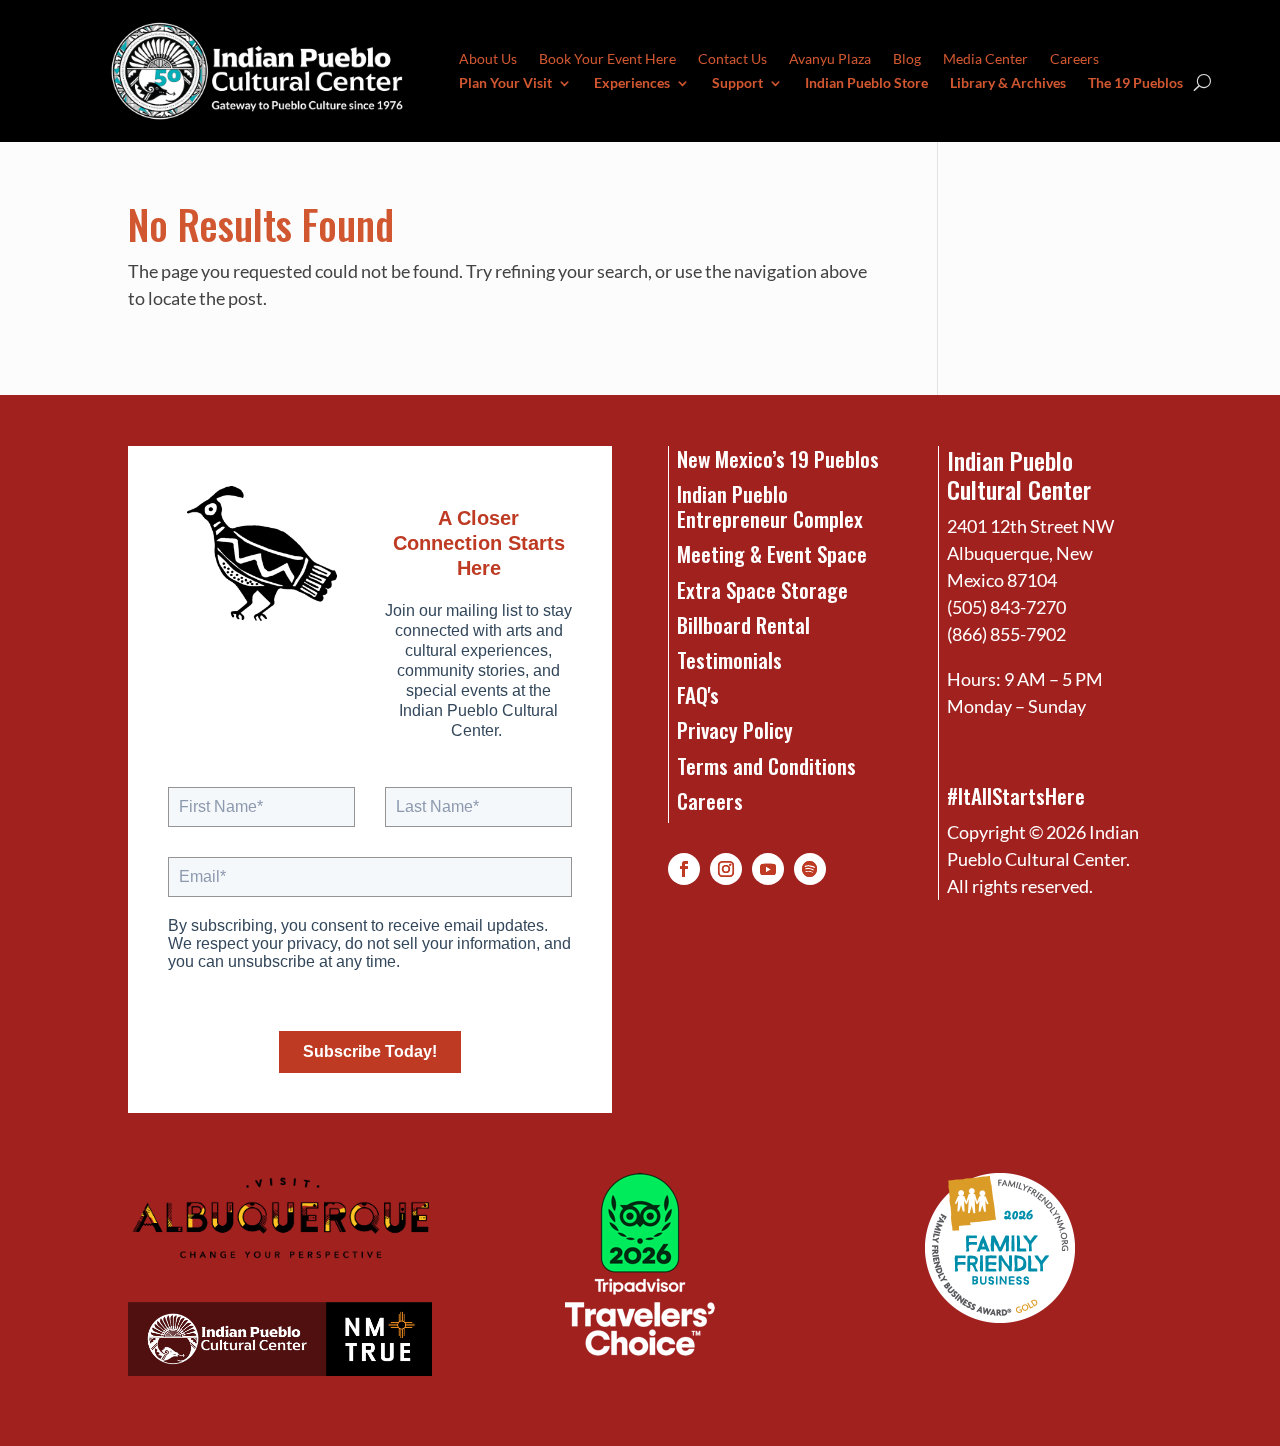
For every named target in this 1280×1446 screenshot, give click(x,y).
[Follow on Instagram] (726, 869)
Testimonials (729, 659)
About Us (488, 59)
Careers (1074, 59)
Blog (907, 59)
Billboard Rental (743, 624)
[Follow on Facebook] (684, 869)
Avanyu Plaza (830, 59)
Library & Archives (1008, 83)
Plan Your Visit (505, 83)
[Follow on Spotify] (810, 869)
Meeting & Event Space (772, 553)
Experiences (632, 83)
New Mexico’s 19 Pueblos (778, 458)
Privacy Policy (735, 729)
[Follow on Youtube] (768, 869)
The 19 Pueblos (1135, 83)
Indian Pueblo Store (866, 83)
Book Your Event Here (607, 59)
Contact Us (732, 59)
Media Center (985, 59)
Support (737, 83)
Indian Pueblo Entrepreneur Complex (770, 506)
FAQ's (698, 694)
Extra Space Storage (762, 589)
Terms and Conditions (766, 765)
